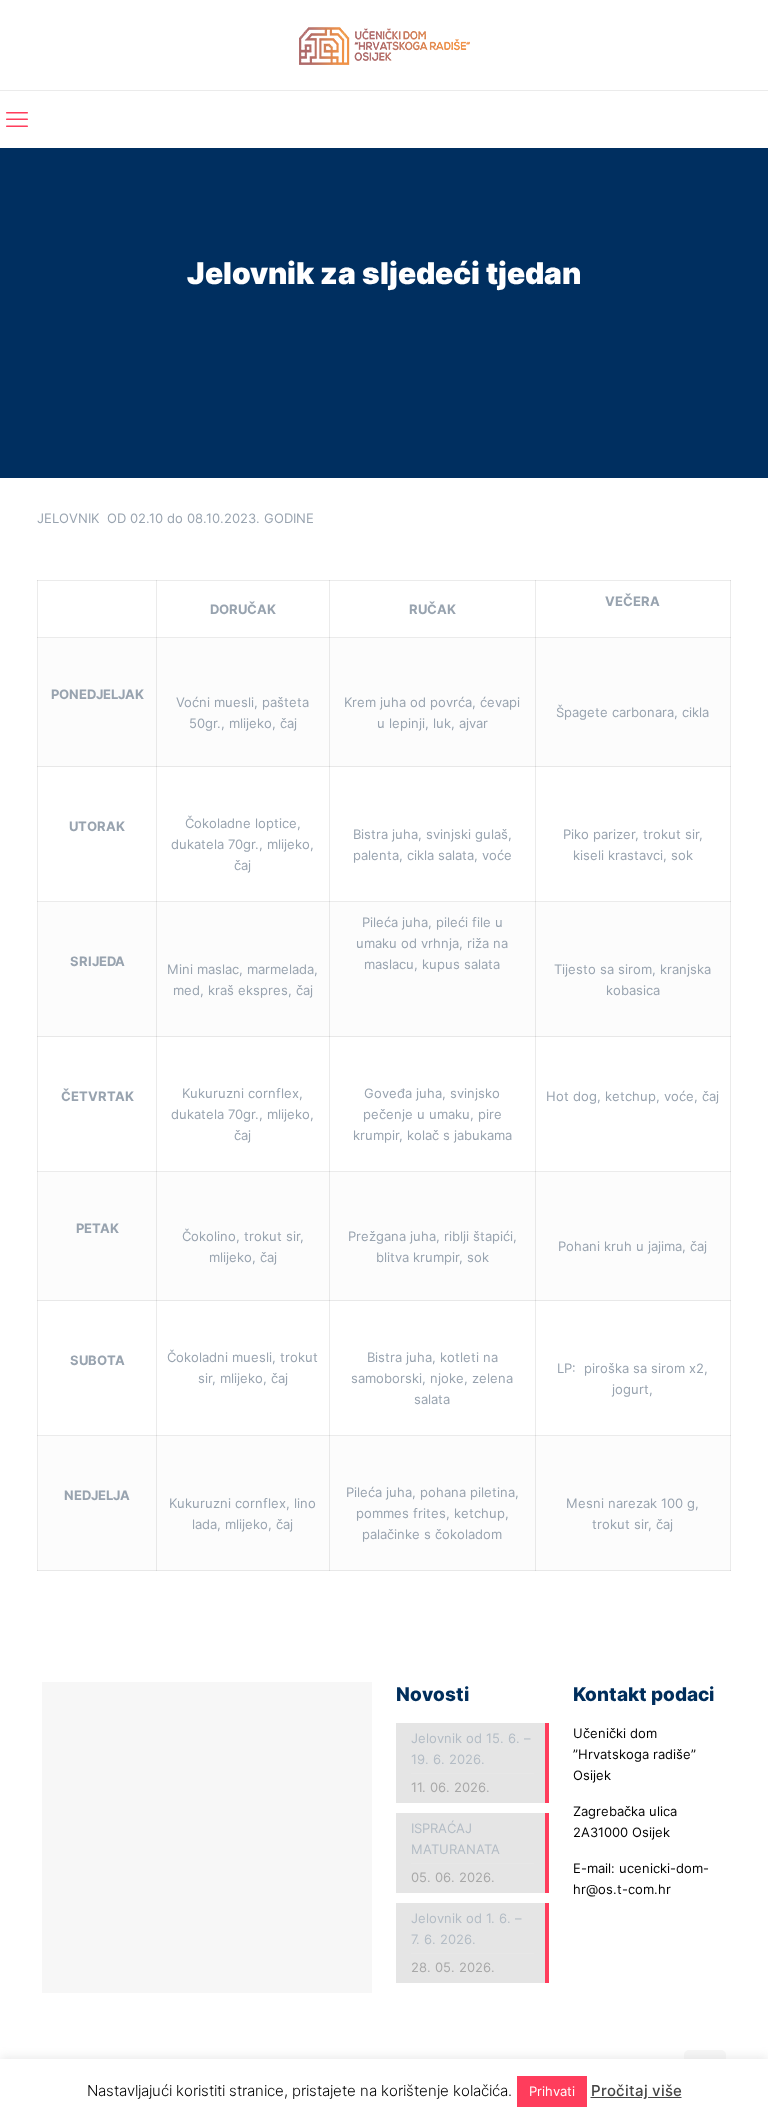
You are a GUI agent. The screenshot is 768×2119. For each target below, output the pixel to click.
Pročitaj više (636, 2090)
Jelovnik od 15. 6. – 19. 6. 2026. (471, 1748)
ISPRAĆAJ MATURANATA (455, 1838)
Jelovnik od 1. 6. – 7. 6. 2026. (466, 1928)
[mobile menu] (17, 119)
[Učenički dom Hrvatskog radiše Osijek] (384, 45)
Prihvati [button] (552, 2091)
